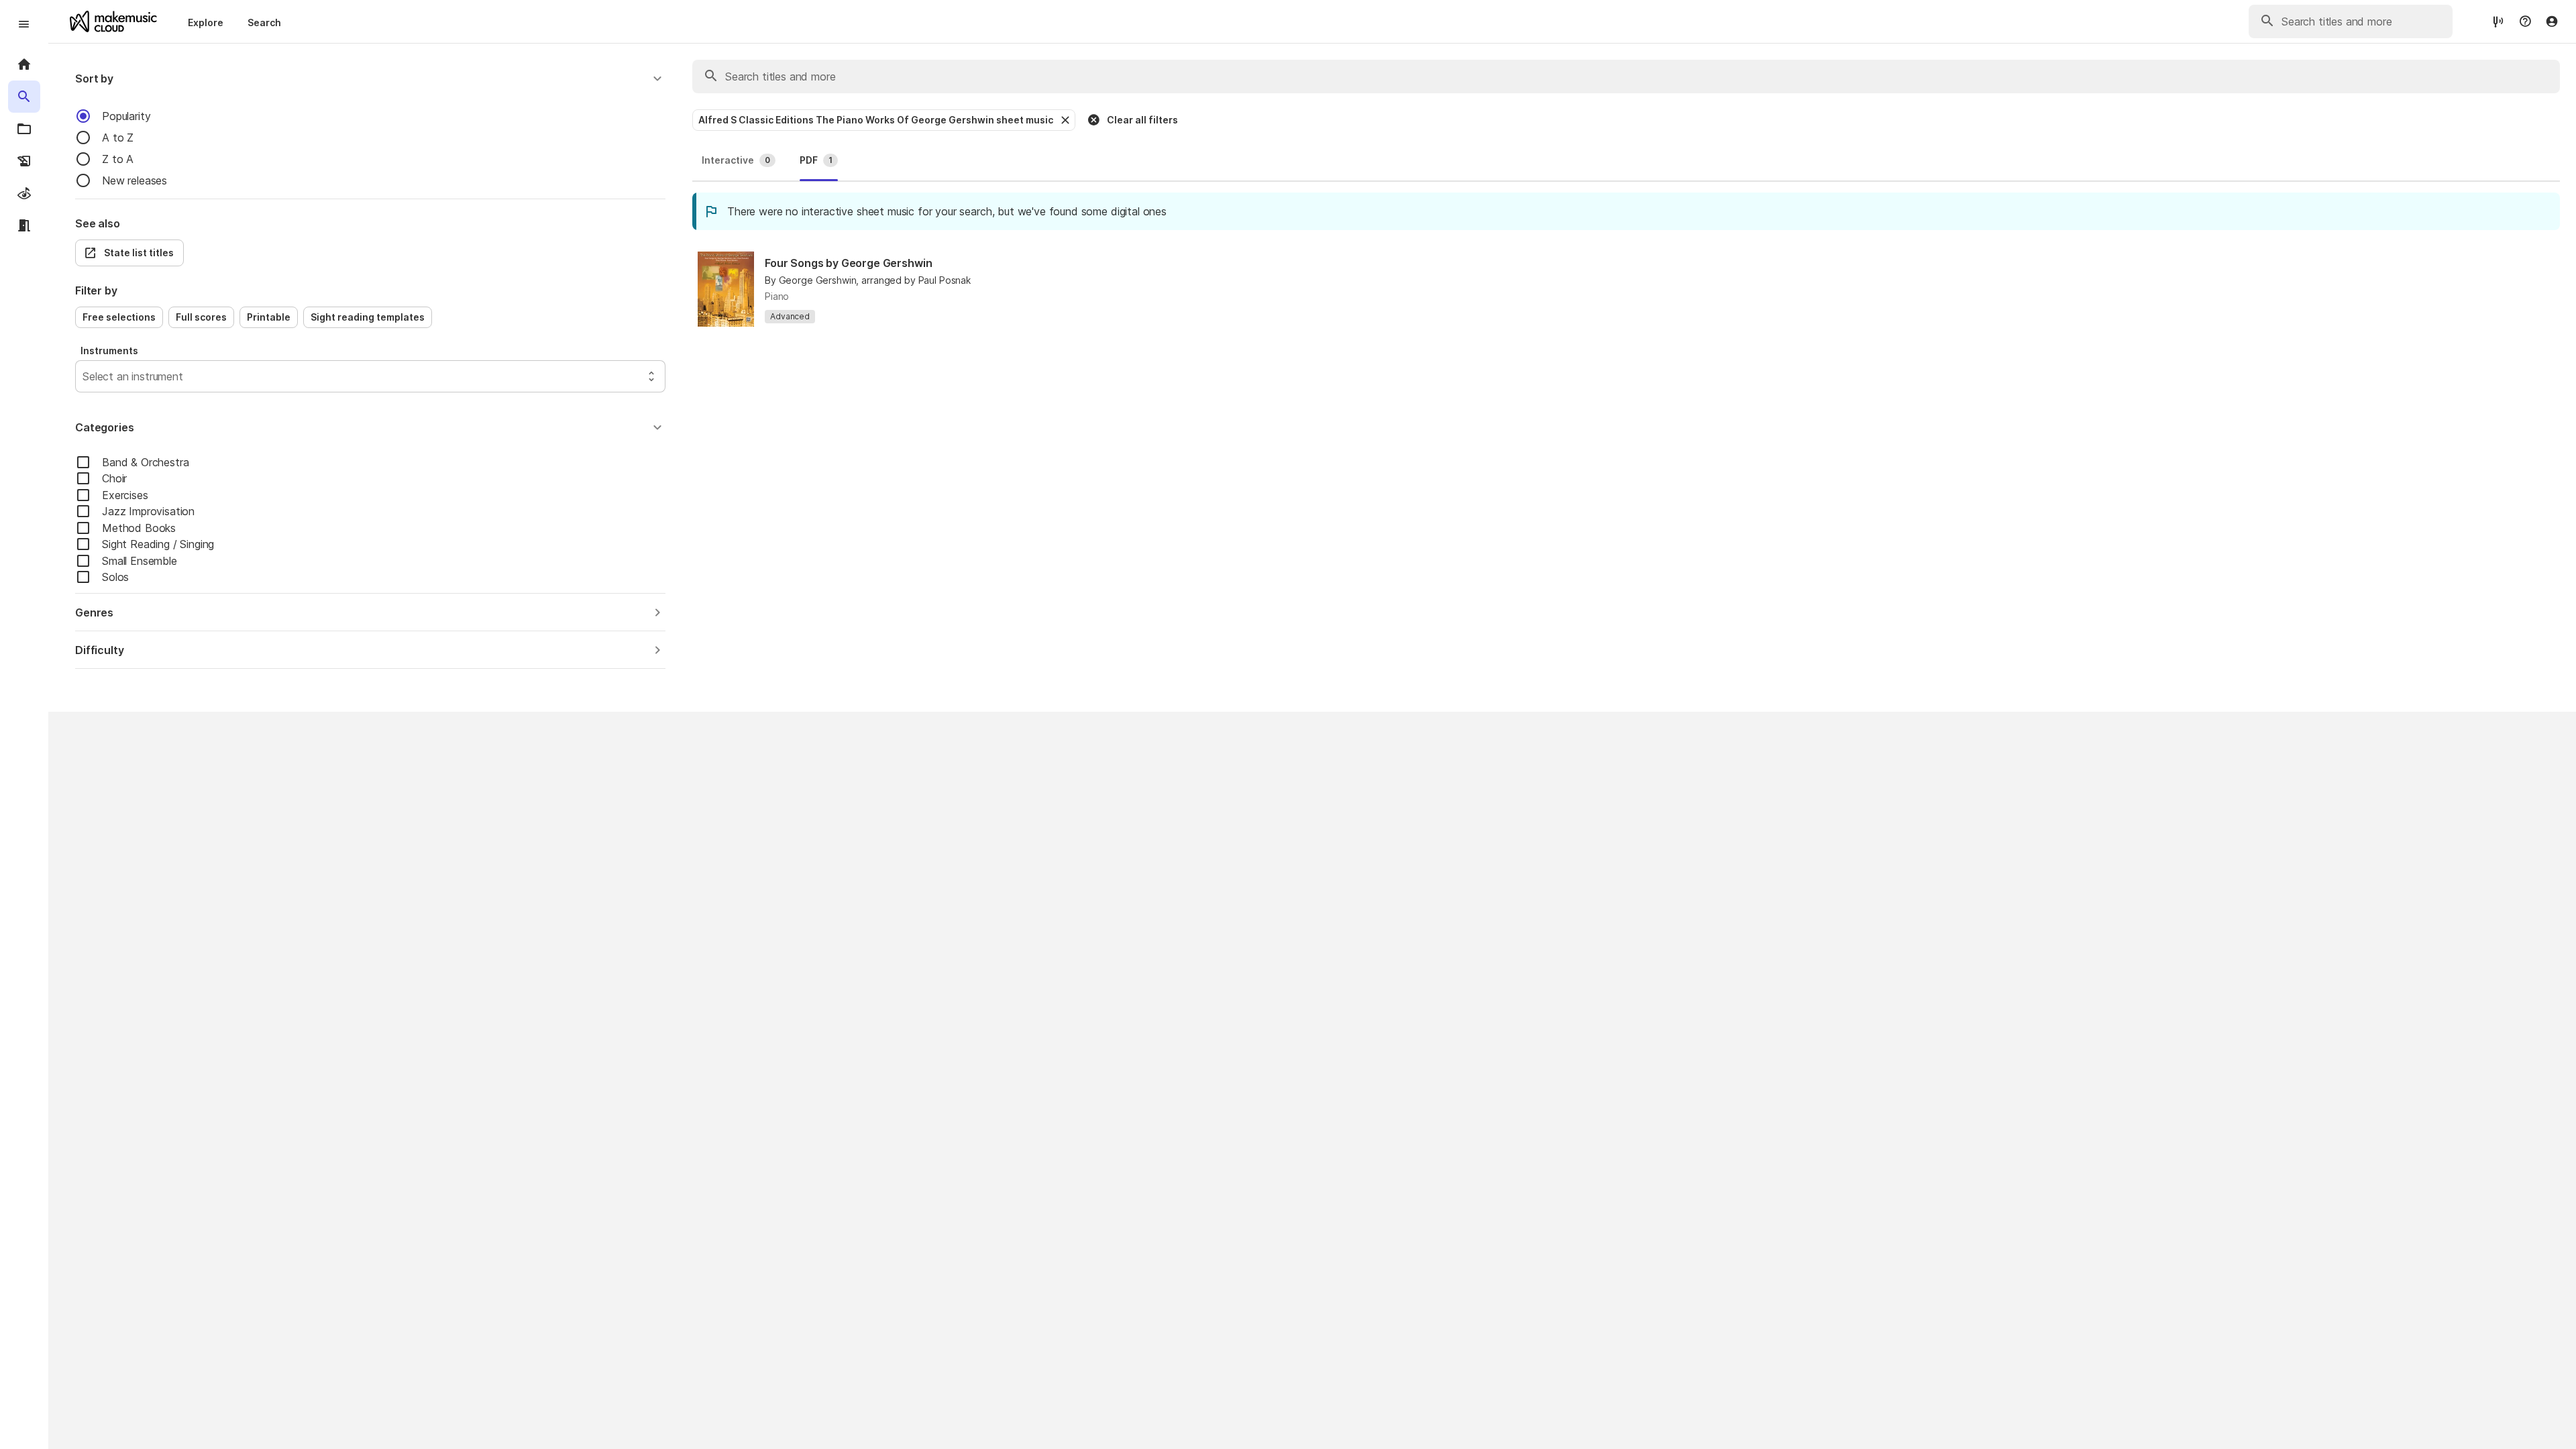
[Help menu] (2525, 21)
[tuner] (2498, 21)
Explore (206, 22)
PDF (816, 160)
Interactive (736, 160)
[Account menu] (2552, 21)
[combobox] (84, 376)
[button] (370, 78)
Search (264, 22)
